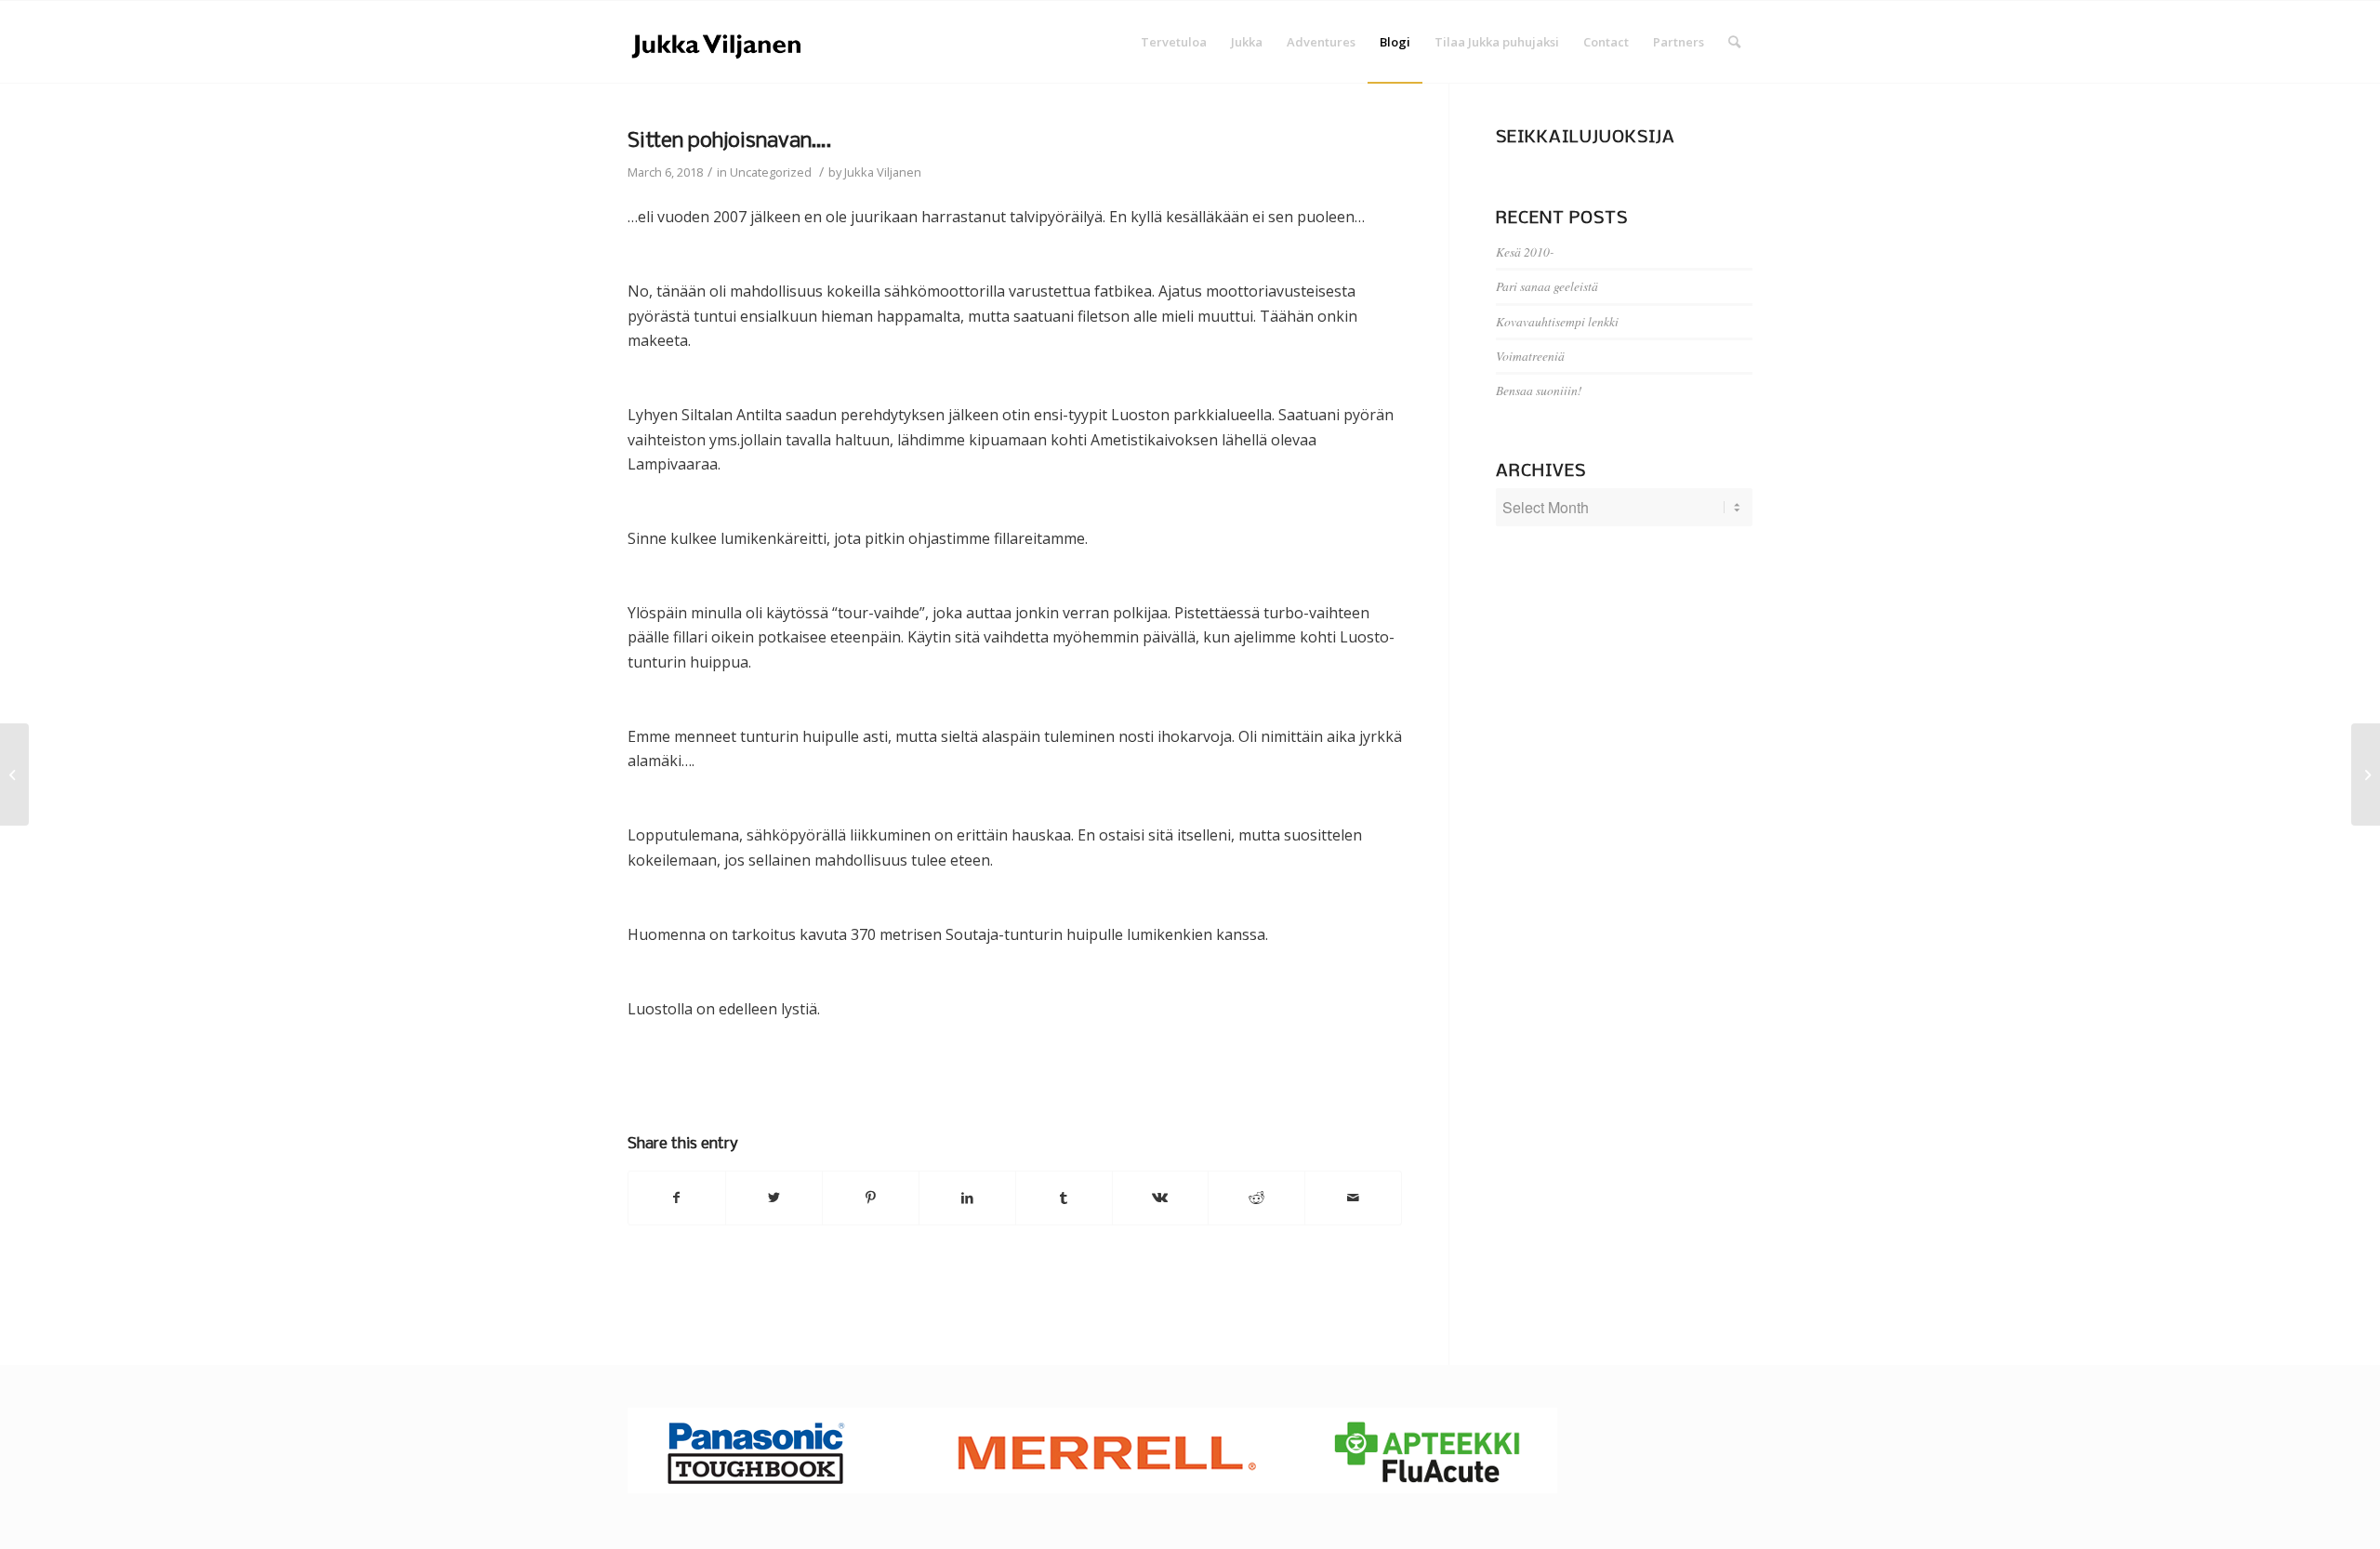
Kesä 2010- (1525, 252)
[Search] (1734, 42)
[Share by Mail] (1353, 1198)
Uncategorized (771, 172)
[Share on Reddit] (1256, 1198)
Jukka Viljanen (883, 172)
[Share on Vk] (1161, 1198)
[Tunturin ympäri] (14, 774)
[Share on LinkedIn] (967, 1198)
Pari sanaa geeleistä (1547, 286)
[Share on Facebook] (677, 1198)
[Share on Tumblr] (1064, 1198)
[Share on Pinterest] (871, 1198)
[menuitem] (1174, 42)
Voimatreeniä (1530, 356)
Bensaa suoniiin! (1539, 390)
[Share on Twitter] (774, 1198)
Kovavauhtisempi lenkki (1557, 321)
